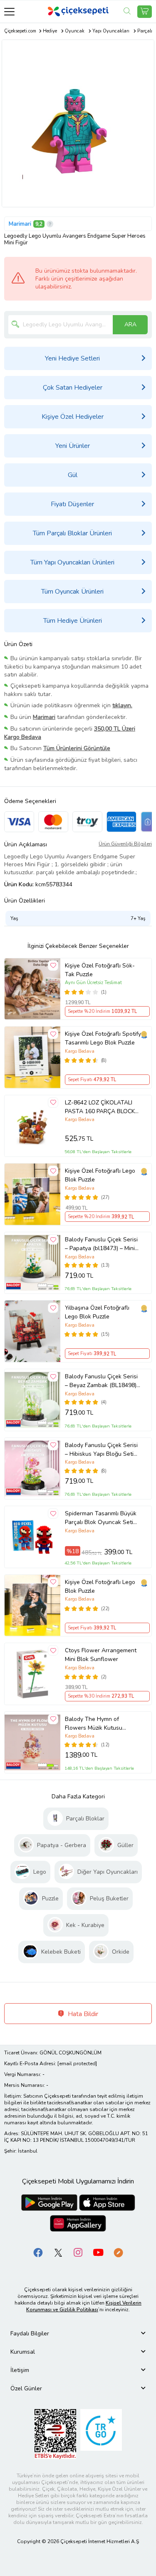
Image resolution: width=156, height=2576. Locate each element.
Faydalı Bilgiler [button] (30, 2334)
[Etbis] (55, 2434)
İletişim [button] (20, 2370)
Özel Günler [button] (26, 2388)
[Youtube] (98, 2252)
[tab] (78, 2334)
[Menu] (9, 11)
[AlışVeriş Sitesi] (145, 12)
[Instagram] (78, 2252)
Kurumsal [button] (23, 2352)
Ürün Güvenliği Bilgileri (125, 844)
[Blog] (118, 2252)
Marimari (20, 224)
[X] (58, 2252)
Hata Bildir (82, 2014)
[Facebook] (38, 2252)
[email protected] (77, 2064)
